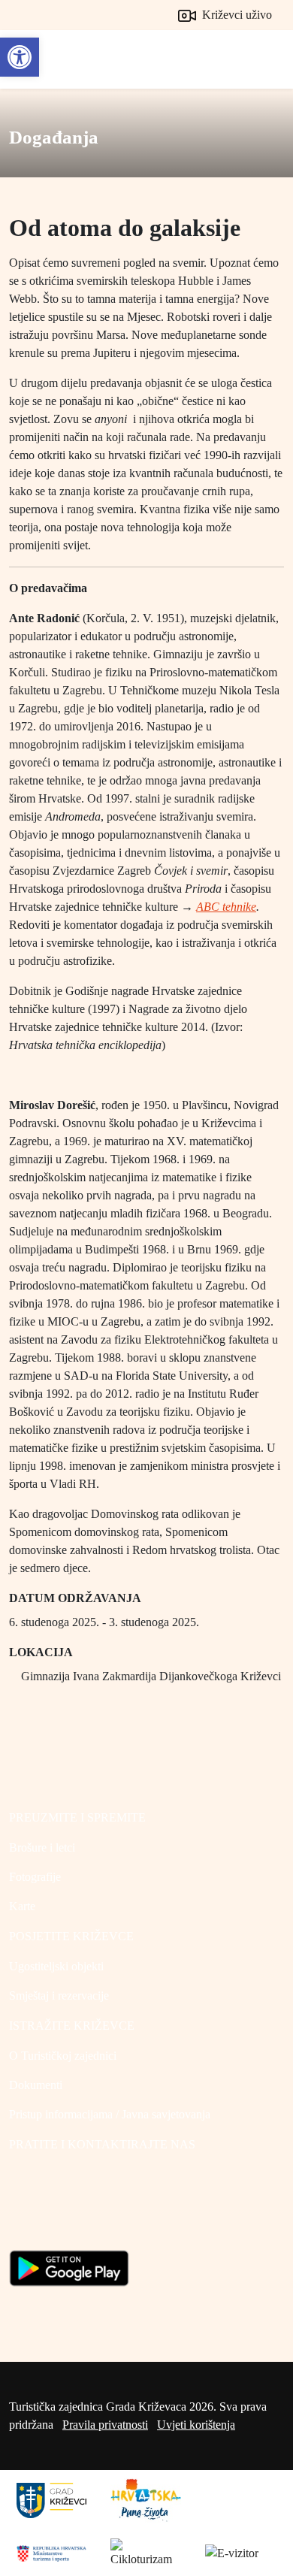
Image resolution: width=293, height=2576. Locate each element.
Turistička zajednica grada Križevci (43, 53)
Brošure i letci (42, 1847)
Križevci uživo (236, 15)
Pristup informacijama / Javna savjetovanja (110, 2114)
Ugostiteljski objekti (56, 1966)
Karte (22, 1906)
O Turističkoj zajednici (63, 2056)
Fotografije (35, 1877)
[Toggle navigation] (267, 59)
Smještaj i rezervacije (59, 1995)
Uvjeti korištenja (196, 2425)
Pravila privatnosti (105, 2425)
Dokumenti (36, 2085)
